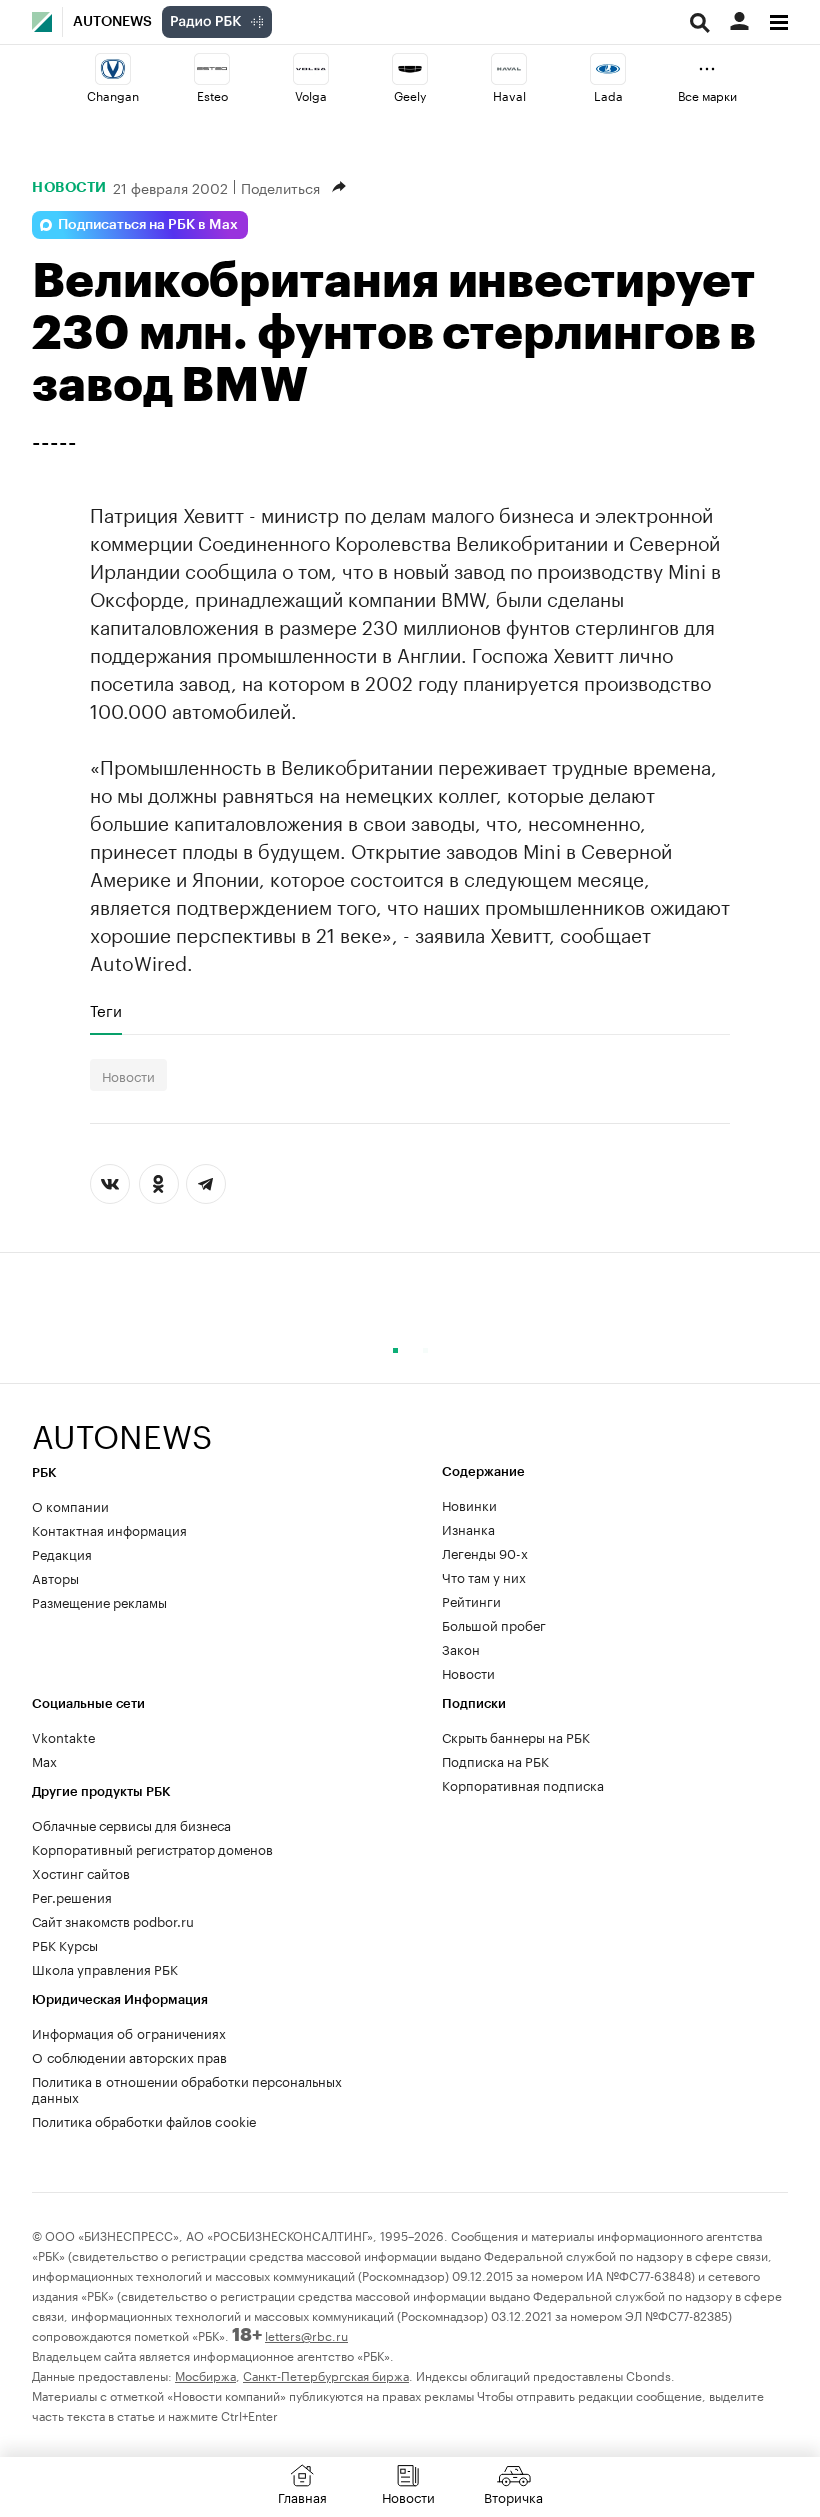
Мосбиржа (205, 2374)
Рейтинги (471, 1600)
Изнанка (468, 1528)
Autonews (112, 22)
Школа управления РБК (105, 1968)
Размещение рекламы (99, 1601)
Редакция (62, 1553)
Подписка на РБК (495, 1760)
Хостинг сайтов (81, 1872)
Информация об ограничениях (129, 2032)
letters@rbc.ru (306, 2334)
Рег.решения (72, 1896)
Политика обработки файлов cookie (144, 2120)
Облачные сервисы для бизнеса (131, 1824)
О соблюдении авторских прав (129, 2056)
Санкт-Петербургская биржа (326, 2374)
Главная (302, 2496)
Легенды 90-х (485, 1552)
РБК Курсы (65, 1944)
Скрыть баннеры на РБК (516, 1736)
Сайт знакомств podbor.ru (113, 1920)
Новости (69, 187)
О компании (70, 1505)
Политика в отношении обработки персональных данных (187, 2088)
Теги (106, 1010)
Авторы (55, 1577)
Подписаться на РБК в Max (148, 225)
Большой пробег (494, 1624)
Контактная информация (109, 1529)
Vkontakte (64, 1736)
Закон (461, 1648)
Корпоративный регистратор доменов (152, 1848)
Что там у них (484, 1576)
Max (44, 1760)
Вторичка (513, 2496)
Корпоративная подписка (523, 1784)
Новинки (469, 1504)
